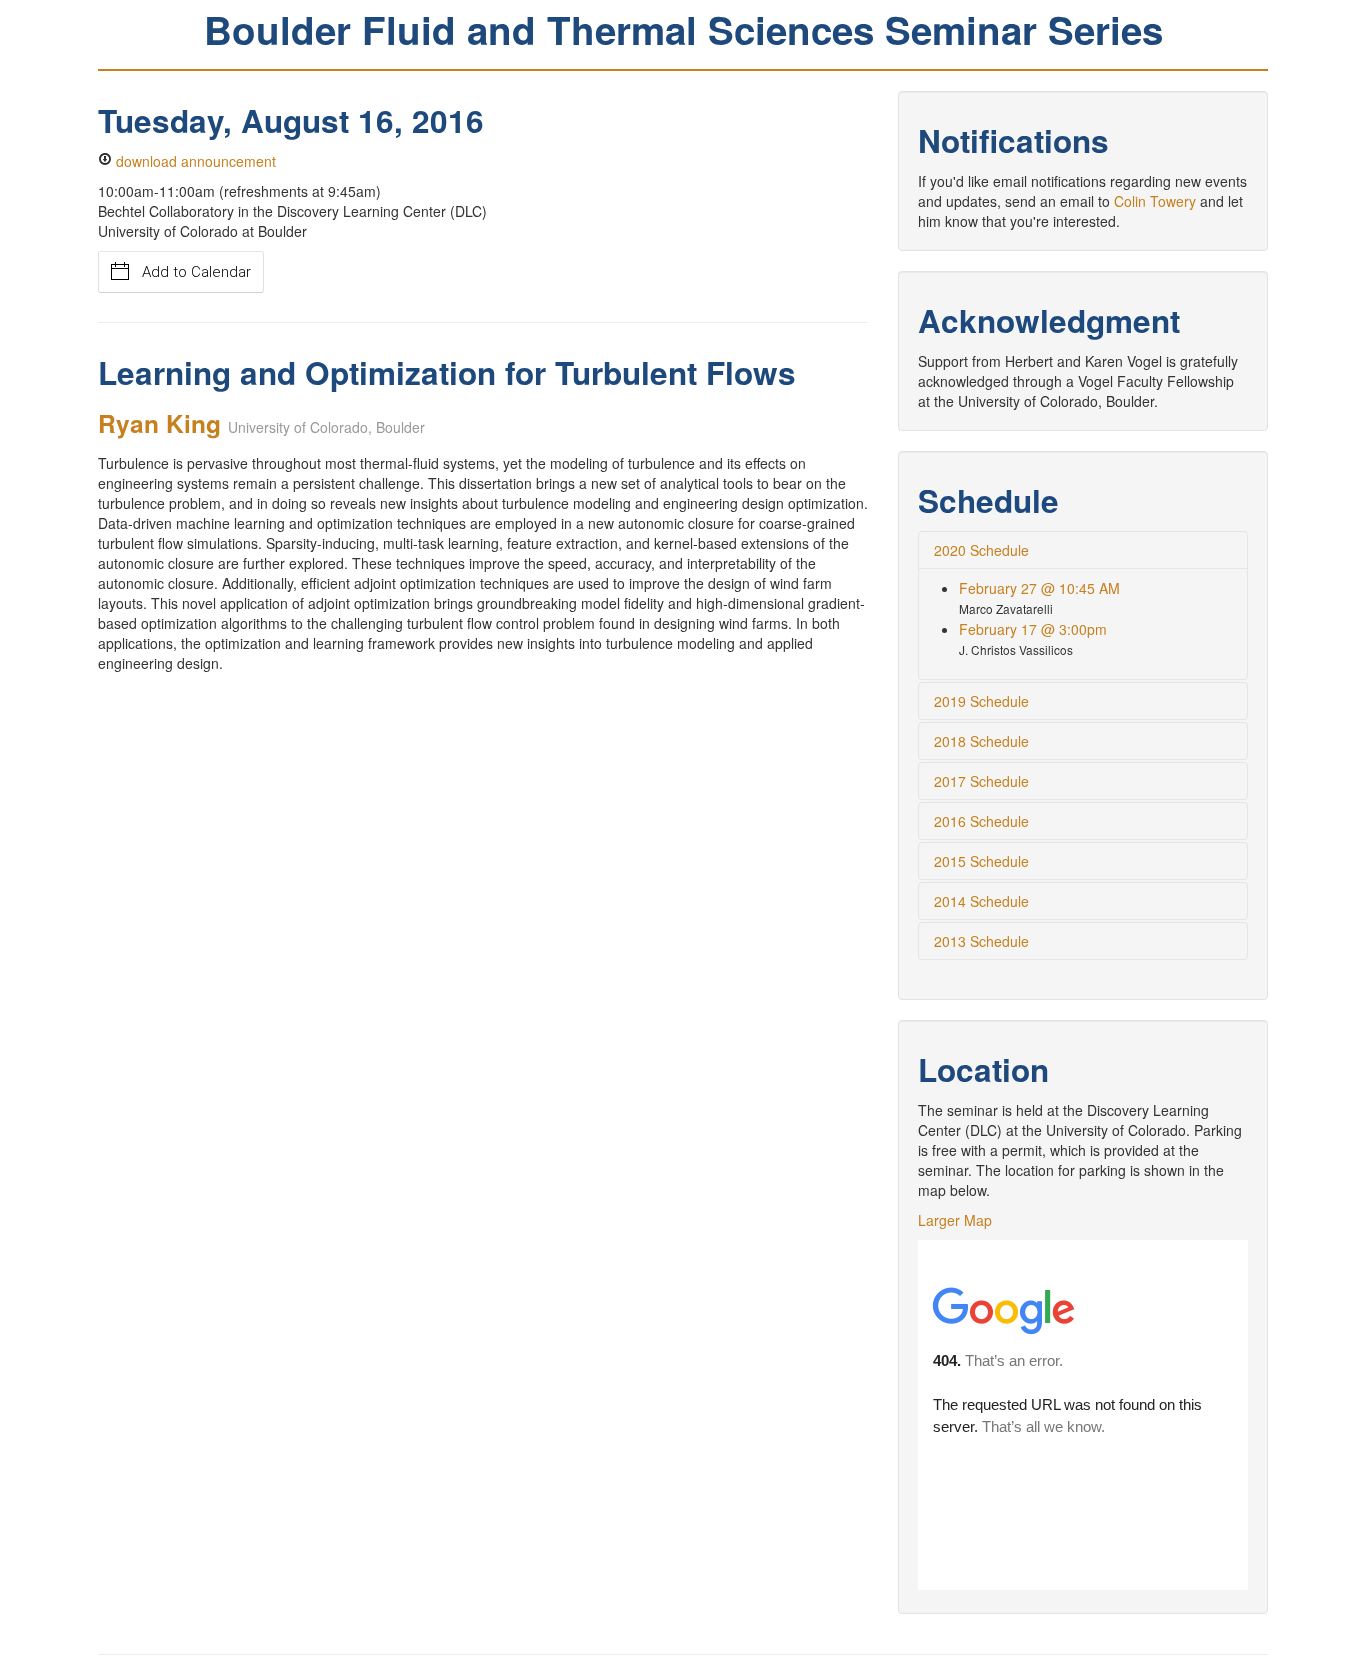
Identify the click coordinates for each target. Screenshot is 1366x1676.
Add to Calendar (196, 272)
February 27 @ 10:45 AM (1039, 588)
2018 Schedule (981, 741)
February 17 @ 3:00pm (1033, 629)
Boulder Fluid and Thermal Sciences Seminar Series (683, 29)
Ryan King (159, 423)
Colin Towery (1155, 201)
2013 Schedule (981, 941)
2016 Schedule (981, 821)
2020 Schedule (981, 550)
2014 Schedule (981, 901)
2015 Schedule (981, 861)
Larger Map (955, 1220)
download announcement (194, 161)
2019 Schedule (981, 701)
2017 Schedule (981, 781)
